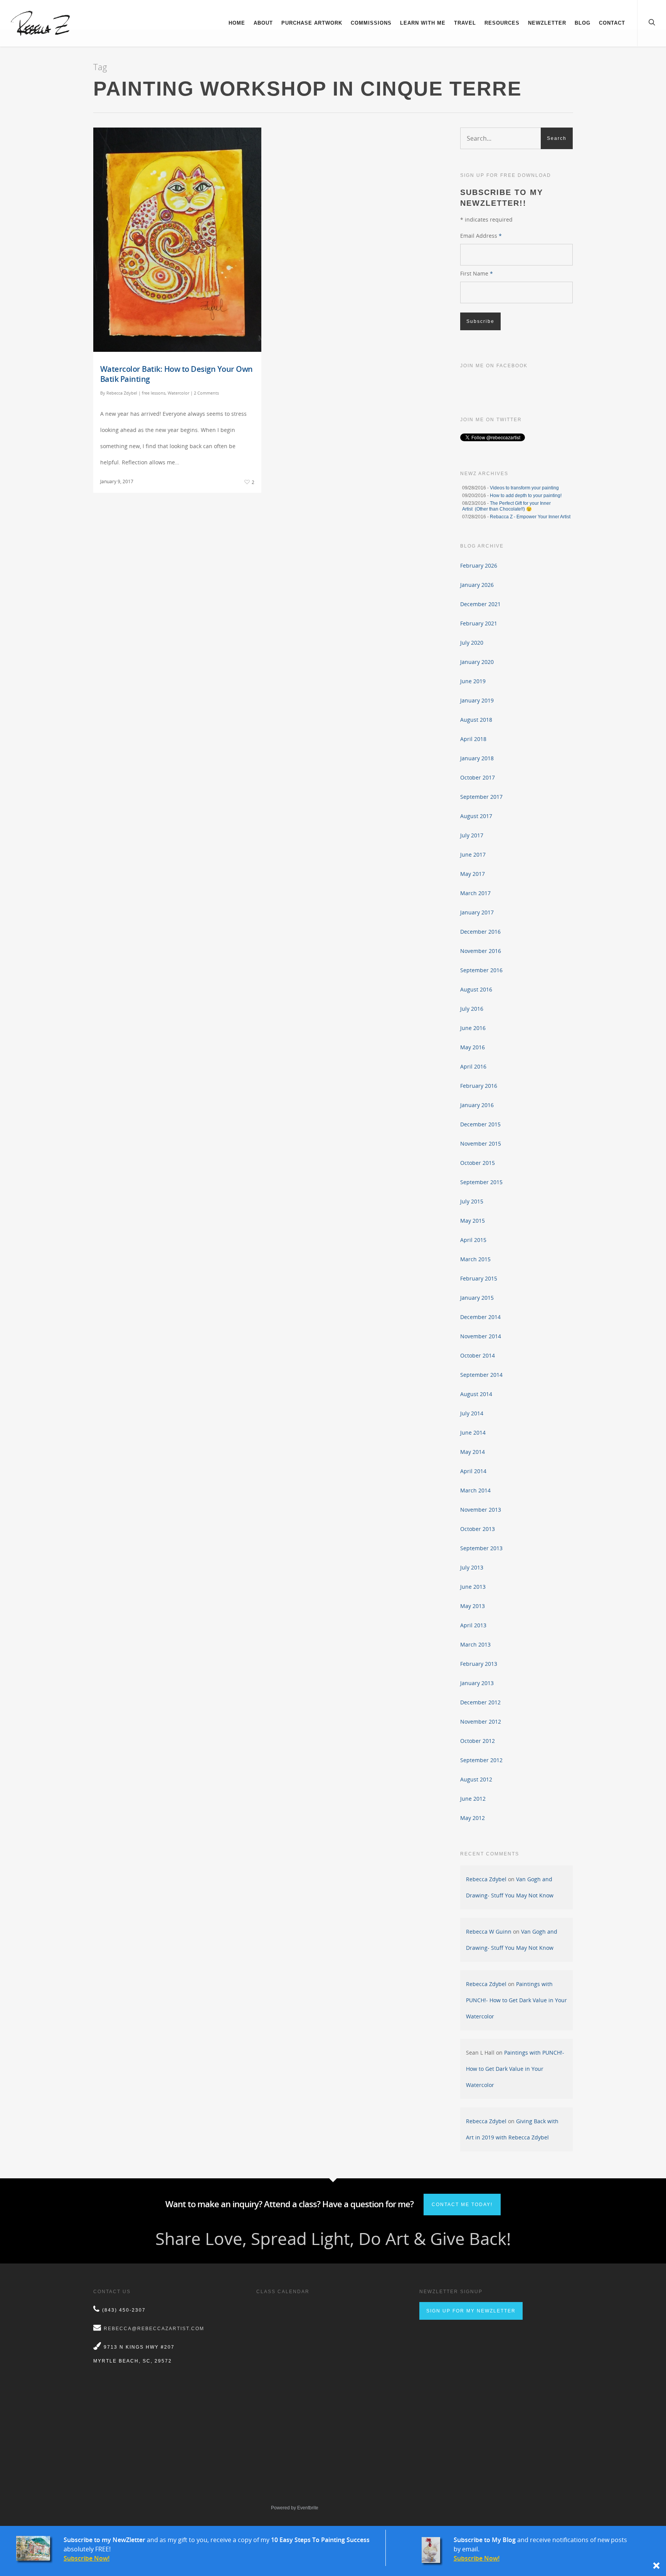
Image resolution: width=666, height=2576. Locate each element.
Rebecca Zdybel (122, 393)
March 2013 (475, 1644)
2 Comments (206, 393)
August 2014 (476, 1394)
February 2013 (479, 1664)
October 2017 (478, 777)
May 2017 (473, 874)
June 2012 (473, 1799)
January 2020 (477, 662)
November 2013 (481, 1510)
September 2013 (481, 1548)
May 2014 (473, 1452)
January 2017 (477, 912)
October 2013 (478, 1529)
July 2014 (472, 1413)
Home (237, 23)
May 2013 (473, 1606)
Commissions (371, 23)
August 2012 (476, 1779)
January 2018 (477, 758)
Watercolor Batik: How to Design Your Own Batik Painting (177, 374)
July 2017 (472, 835)
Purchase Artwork (312, 23)
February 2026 (479, 565)
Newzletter (547, 23)
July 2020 (472, 643)
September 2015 (481, 1182)
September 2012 (481, 1760)
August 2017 (476, 816)
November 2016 (481, 951)
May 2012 (473, 1818)
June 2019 (473, 681)
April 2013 (473, 1625)
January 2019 (477, 700)
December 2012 (480, 1702)
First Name (477, 273)
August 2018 (476, 720)
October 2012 (478, 1741)
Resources (502, 23)
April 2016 (473, 1066)
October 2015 (478, 1163)
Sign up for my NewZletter (471, 2311)
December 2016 (480, 932)
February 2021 (479, 623)
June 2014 (473, 1433)
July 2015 (472, 1201)
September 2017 (481, 797)
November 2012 (481, 1722)
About (263, 23)
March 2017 (475, 893)
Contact (612, 23)
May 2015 (473, 1221)
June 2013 (473, 1587)
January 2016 (477, 1105)
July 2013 (472, 1567)
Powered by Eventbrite (295, 2508)
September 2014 (481, 1375)
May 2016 (473, 1047)
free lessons (154, 393)
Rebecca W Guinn (489, 1932)
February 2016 (479, 1086)
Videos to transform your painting (524, 488)
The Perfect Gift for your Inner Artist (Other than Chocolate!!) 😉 (506, 506)
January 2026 (477, 585)
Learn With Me (423, 23)
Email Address (481, 236)
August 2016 (476, 989)
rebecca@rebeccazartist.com (154, 2329)
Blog (583, 23)
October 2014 (478, 1355)
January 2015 (477, 1298)
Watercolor (178, 393)
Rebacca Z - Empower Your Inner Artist (530, 517)
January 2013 (477, 1683)
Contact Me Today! (462, 2205)
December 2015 (480, 1124)
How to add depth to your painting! (526, 496)
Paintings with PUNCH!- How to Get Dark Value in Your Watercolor (516, 2000)
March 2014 (475, 1490)
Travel (465, 23)
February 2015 (479, 1278)
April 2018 (473, 739)
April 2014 (473, 1471)
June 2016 (473, 1028)
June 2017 (473, 854)
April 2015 (473, 1240)
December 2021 (480, 604)
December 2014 (480, 1317)
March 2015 (475, 1259)
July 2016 (472, 1009)
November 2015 (481, 1143)
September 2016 (481, 970)
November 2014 (481, 1336)
